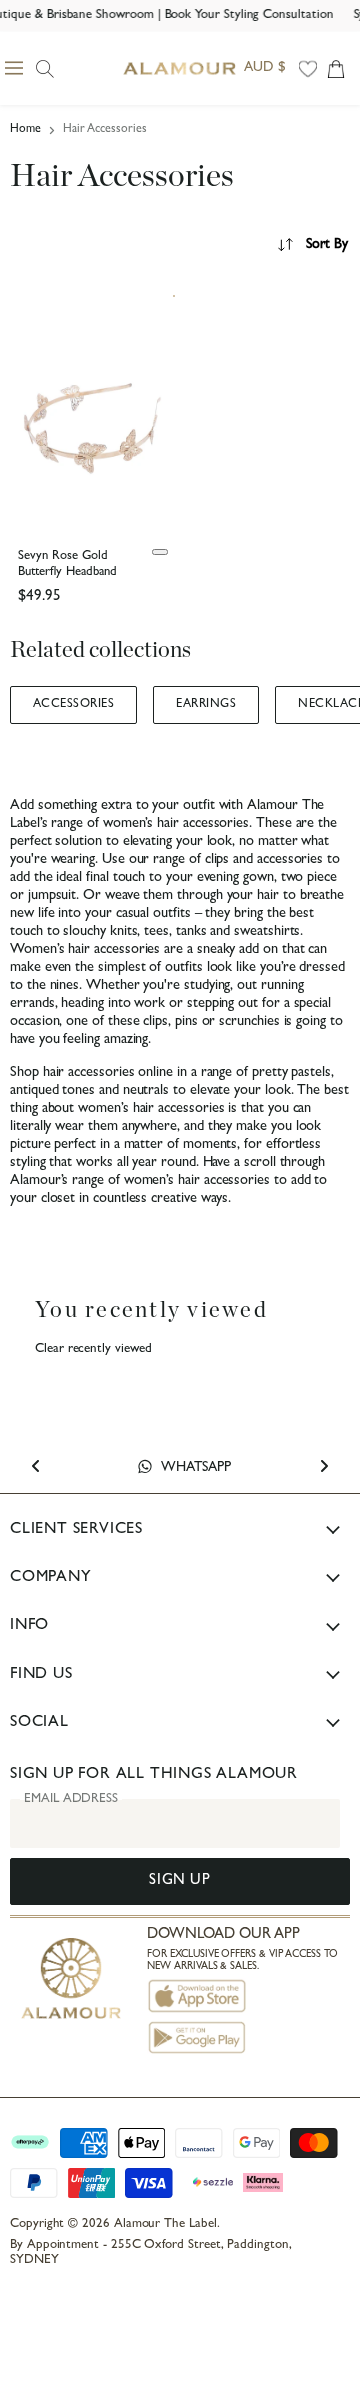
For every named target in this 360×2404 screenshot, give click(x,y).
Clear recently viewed (93, 1349)
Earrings (206, 705)
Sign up (179, 1881)
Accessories (73, 705)
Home (25, 130)
